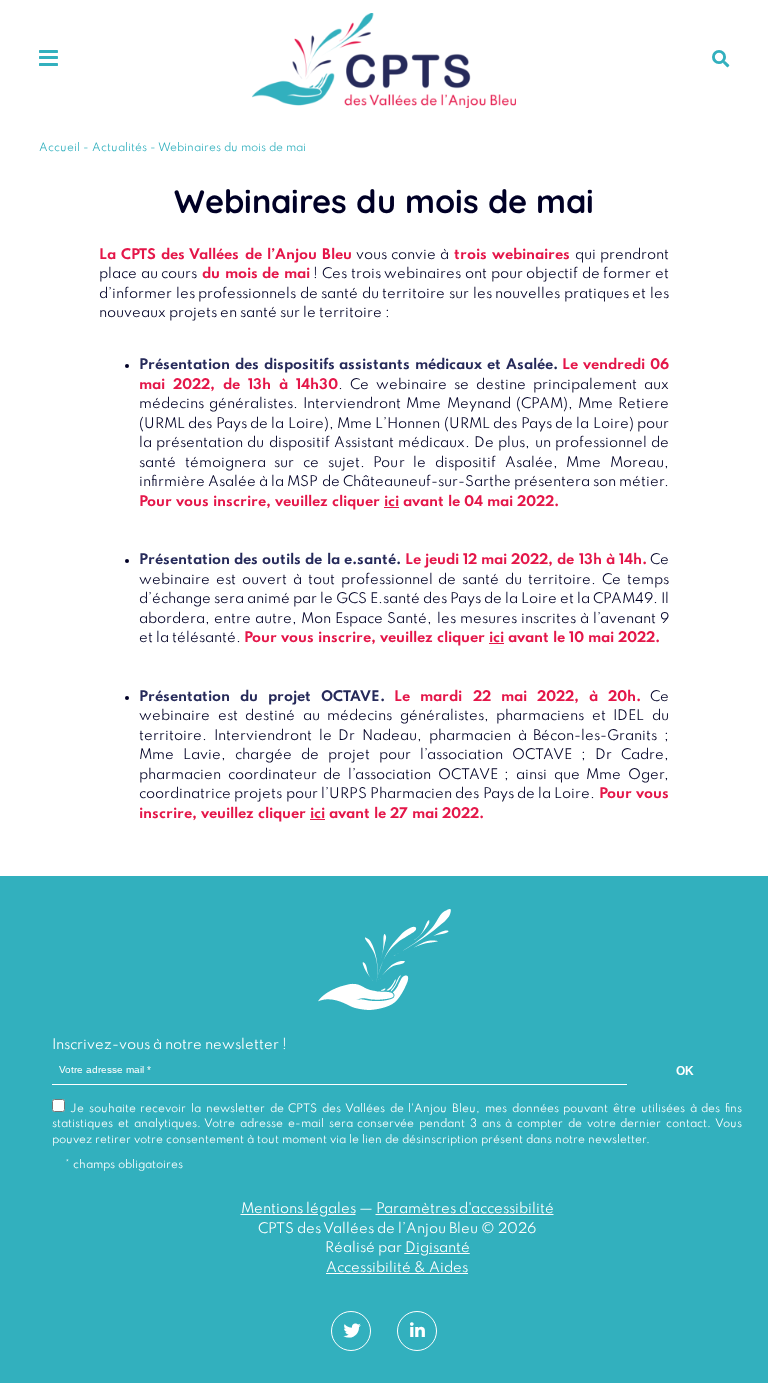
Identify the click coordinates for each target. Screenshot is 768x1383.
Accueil (59, 148)
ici (391, 502)
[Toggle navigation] (48, 59)
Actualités (119, 148)
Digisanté (437, 1248)
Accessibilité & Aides (397, 1268)
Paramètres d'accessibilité (465, 1209)
